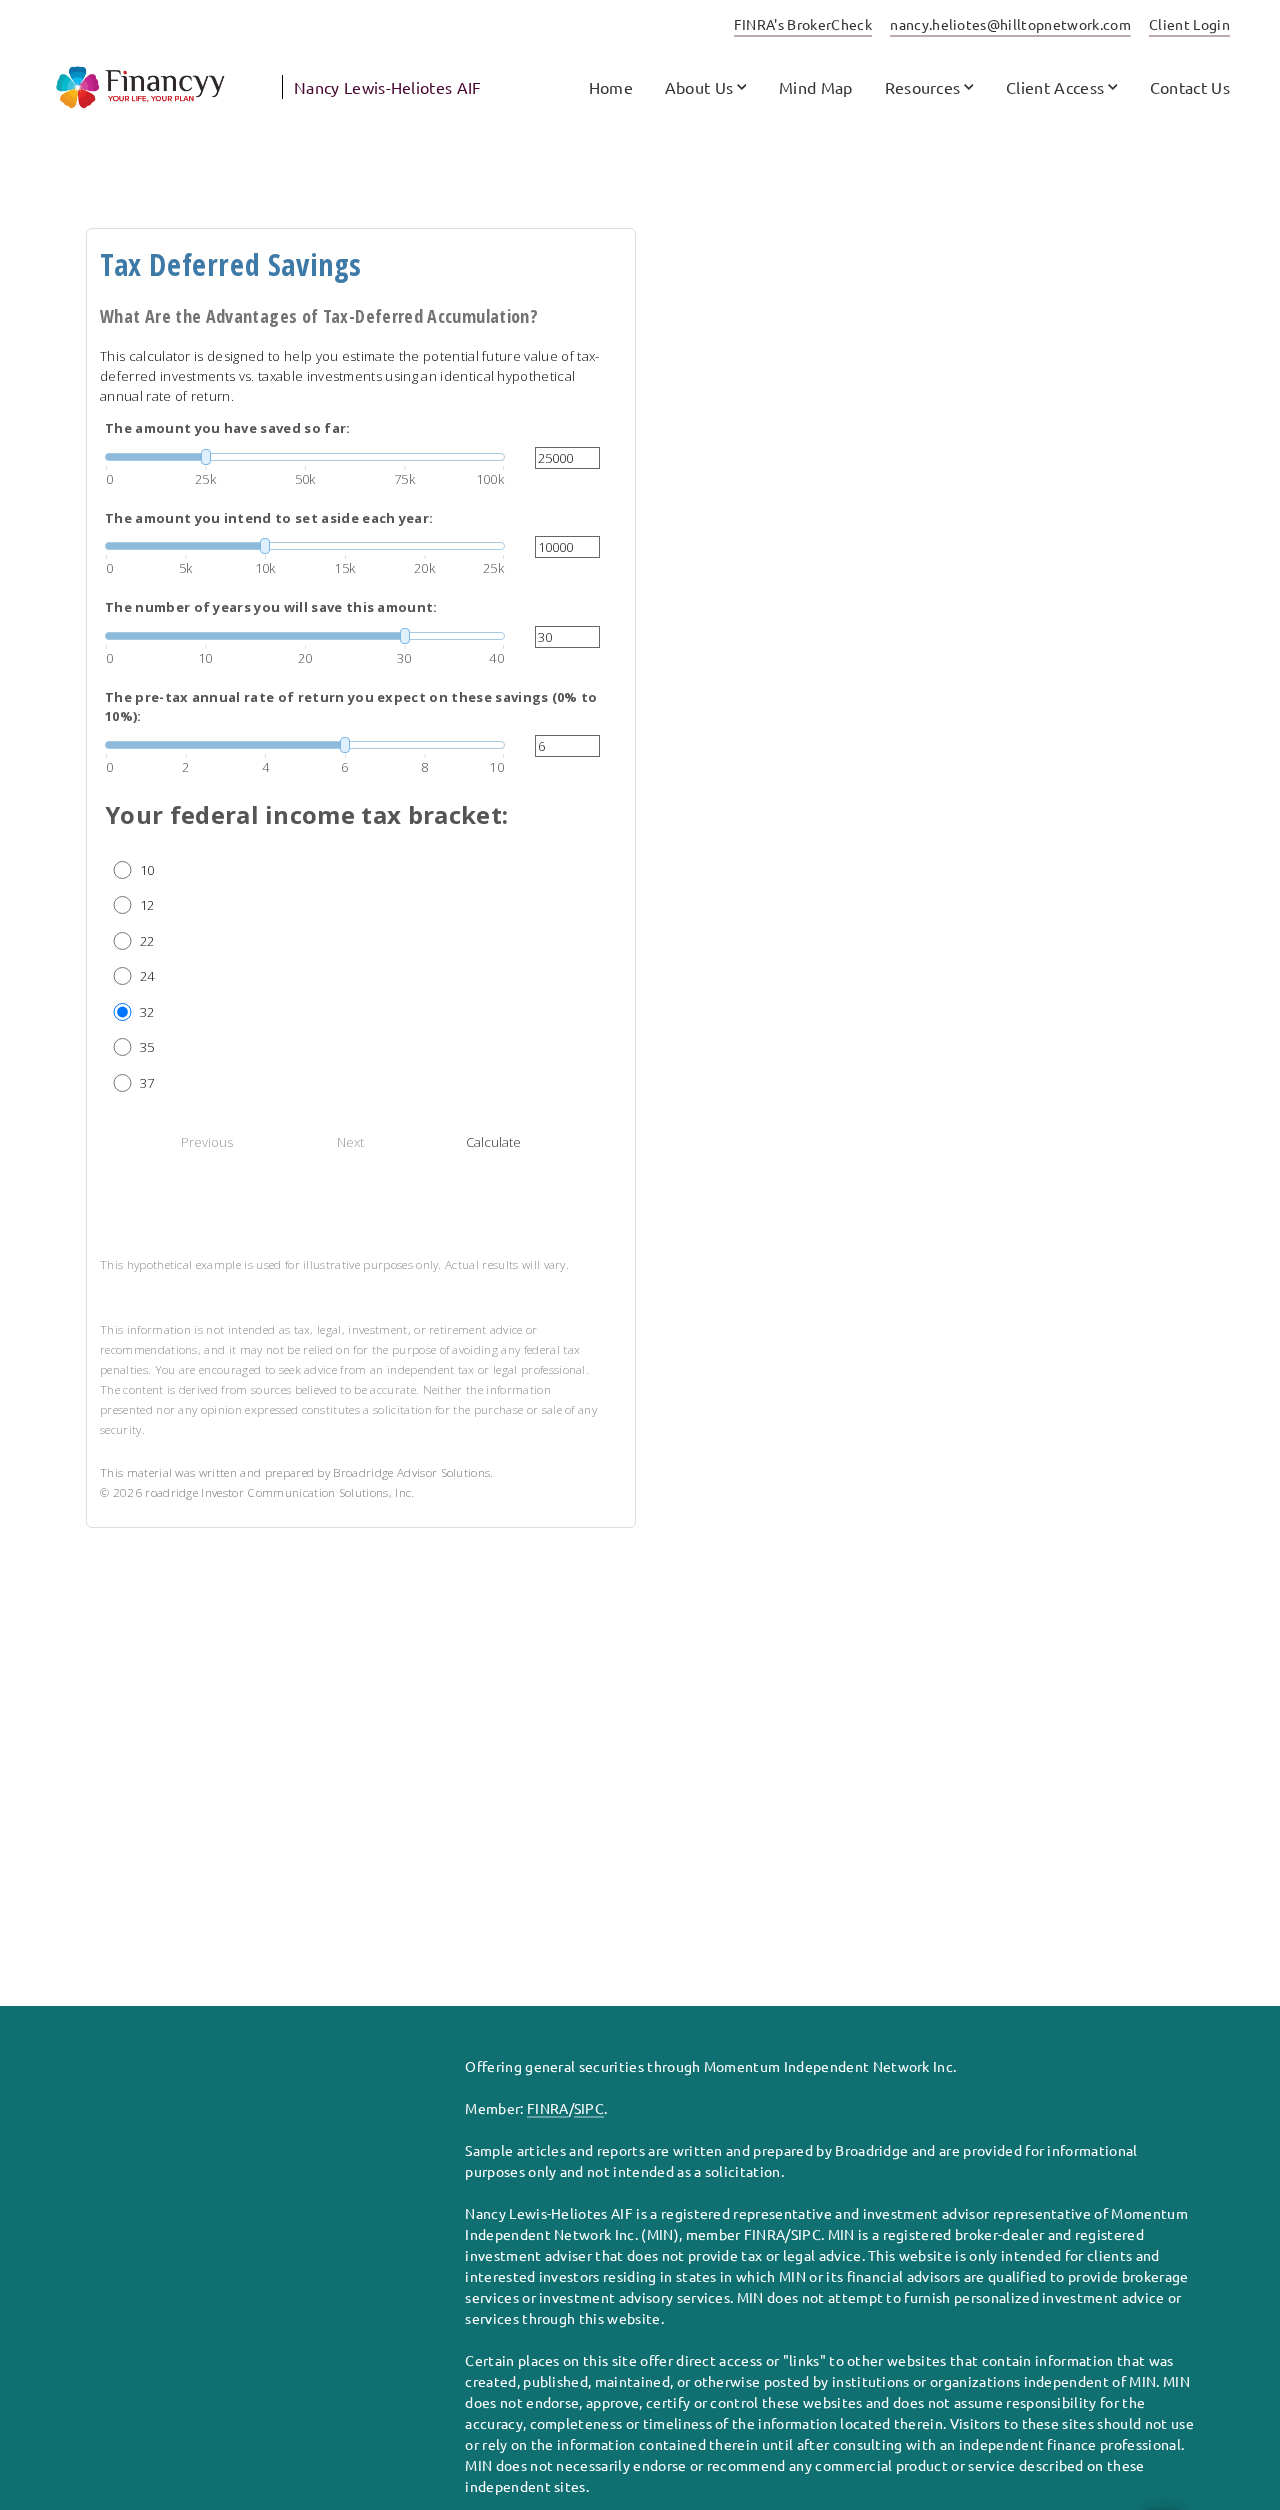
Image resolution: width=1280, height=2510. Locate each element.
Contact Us (1190, 87)
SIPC (589, 2108)
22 (147, 941)
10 (147, 870)
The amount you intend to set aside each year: (269, 518)
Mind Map (816, 87)
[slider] (305, 457)
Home (611, 87)
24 (147, 976)
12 (147, 905)
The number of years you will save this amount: (271, 607)
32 (147, 1012)
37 (147, 1083)
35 (147, 1047)
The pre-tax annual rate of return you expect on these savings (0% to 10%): (351, 707)
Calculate (493, 1142)
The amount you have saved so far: (228, 428)
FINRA (548, 2108)
